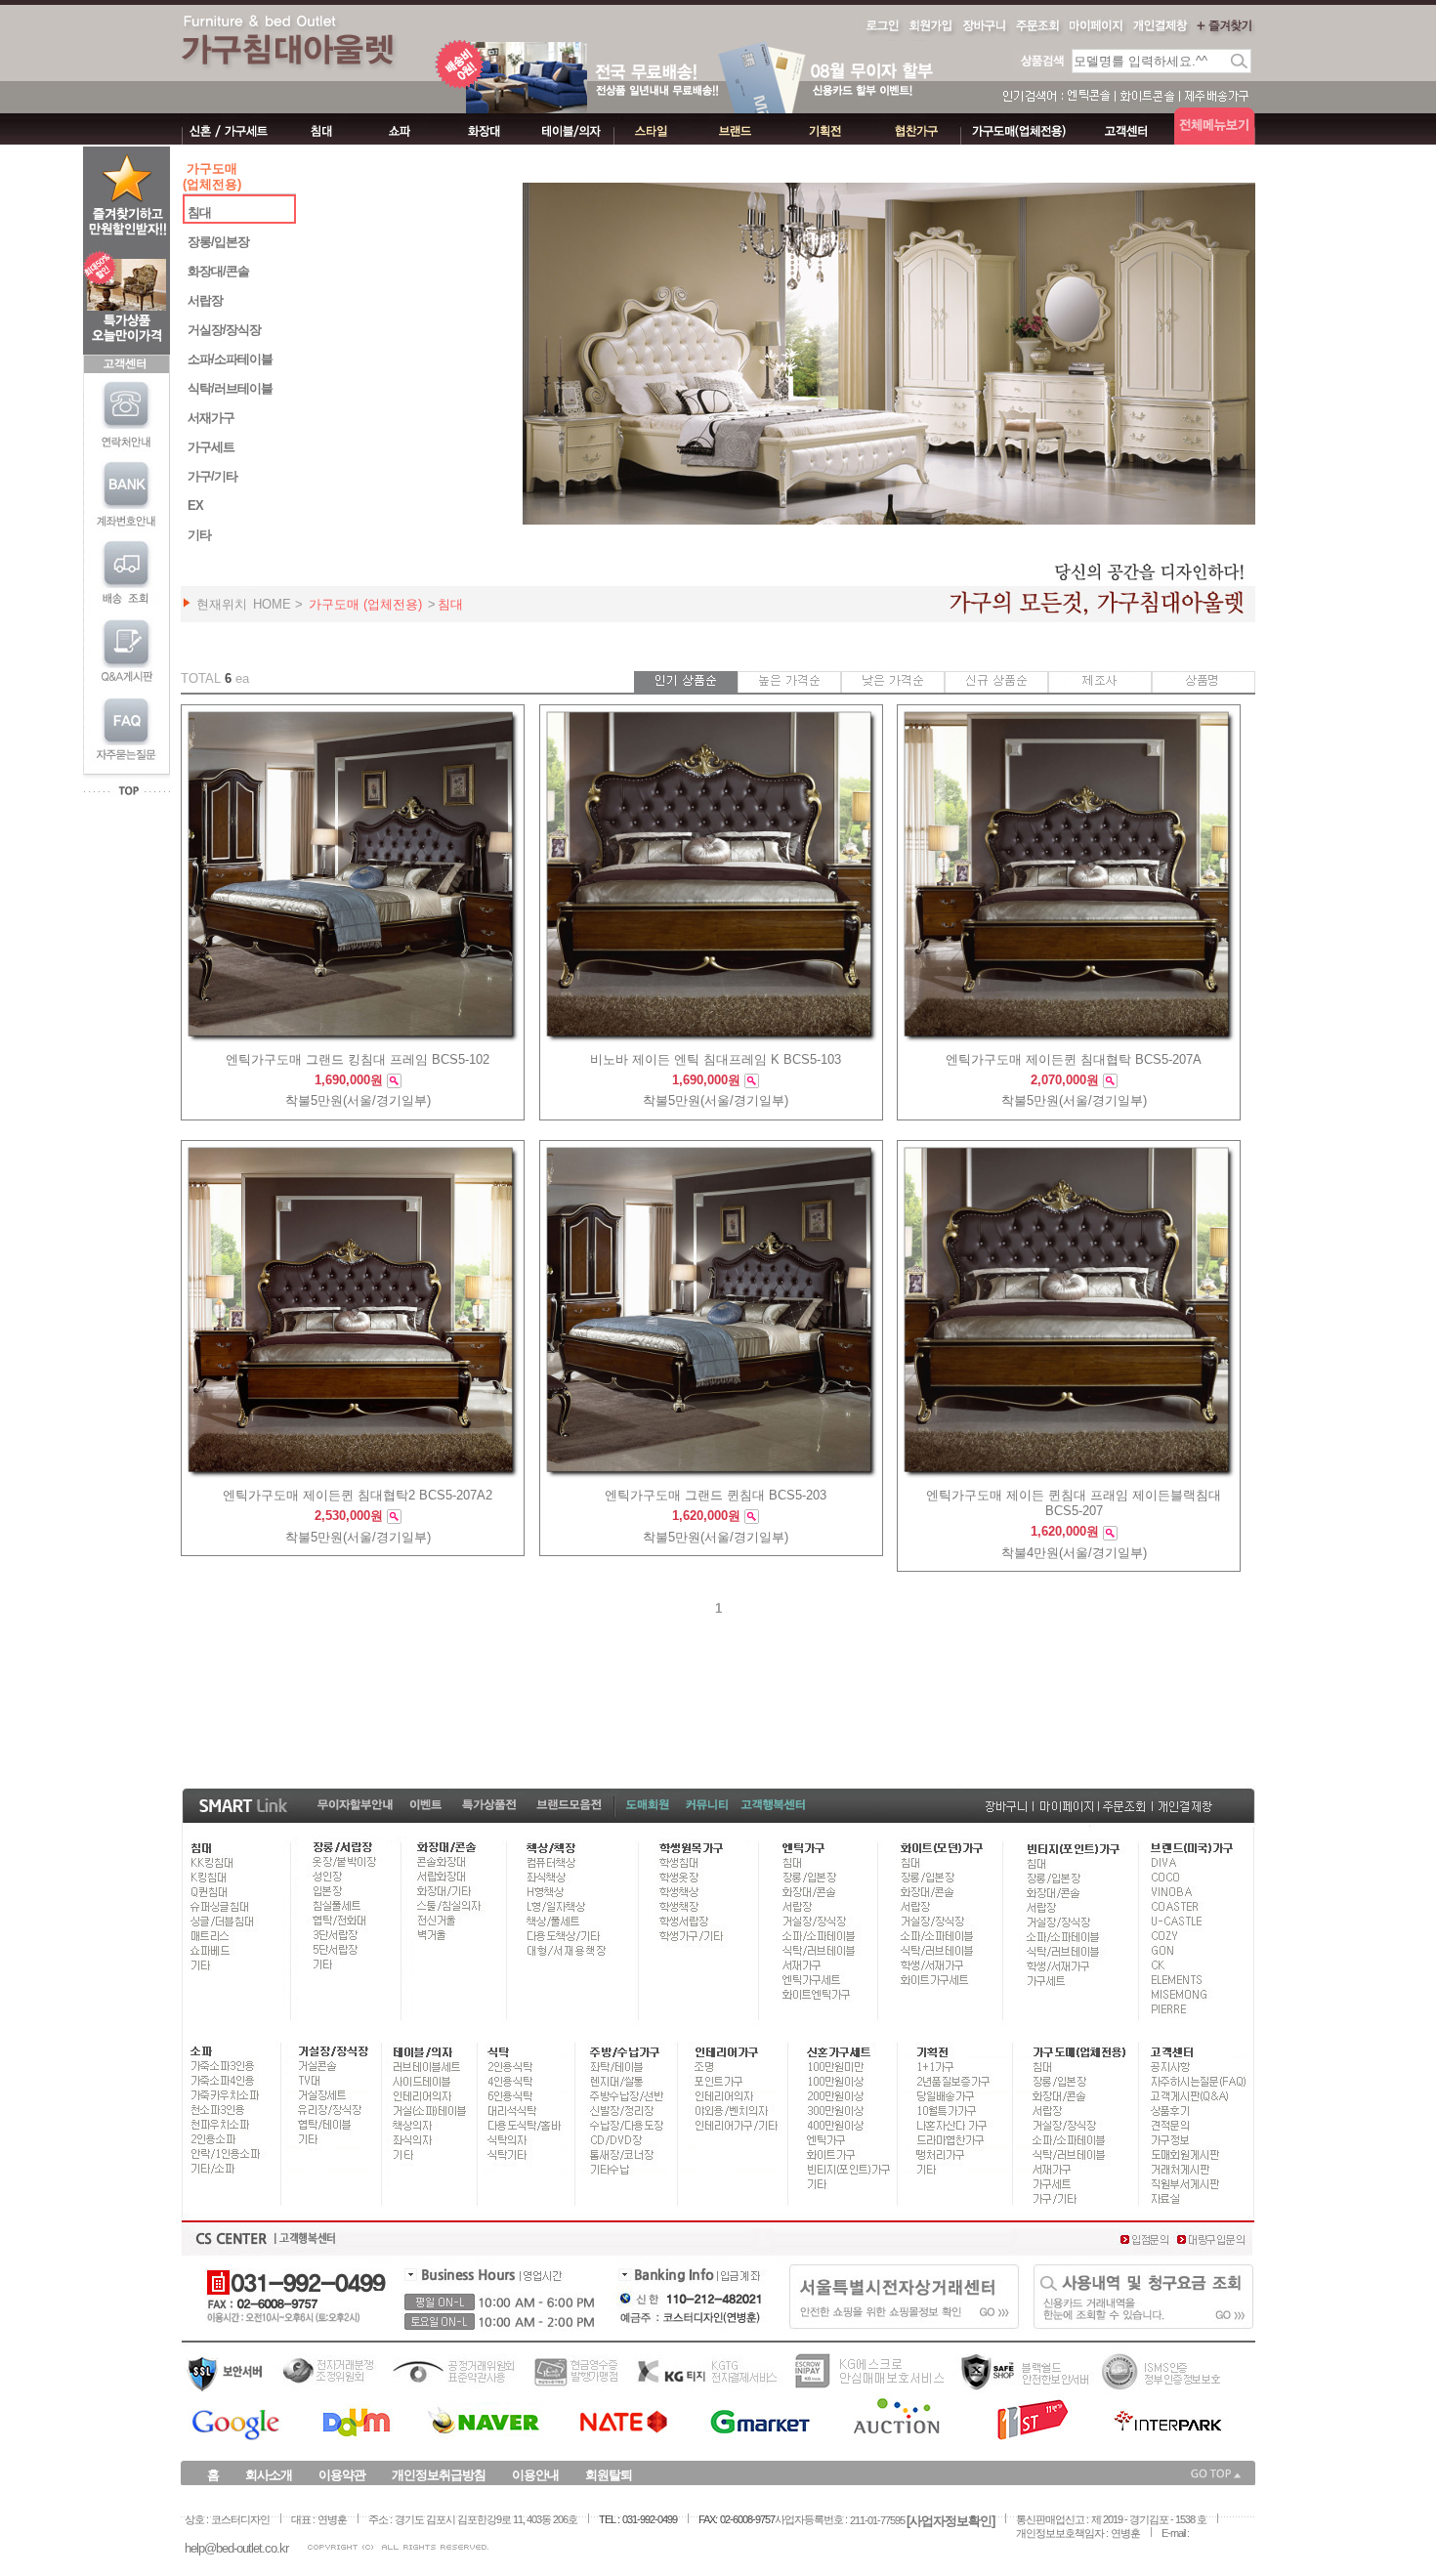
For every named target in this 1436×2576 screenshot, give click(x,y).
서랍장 (205, 300)
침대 (199, 212)
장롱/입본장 (218, 242)
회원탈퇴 (609, 2475)
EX (195, 506)
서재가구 (211, 418)
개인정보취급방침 (439, 2475)
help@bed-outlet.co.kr (236, 2548)
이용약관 (342, 2475)
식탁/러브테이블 (230, 388)
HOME (272, 604)
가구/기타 (212, 476)
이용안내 (535, 2475)
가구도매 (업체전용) (365, 604)
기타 (199, 535)
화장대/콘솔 (218, 271)
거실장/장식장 (224, 330)
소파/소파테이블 (230, 359)
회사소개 (269, 2475)
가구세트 (211, 447)
